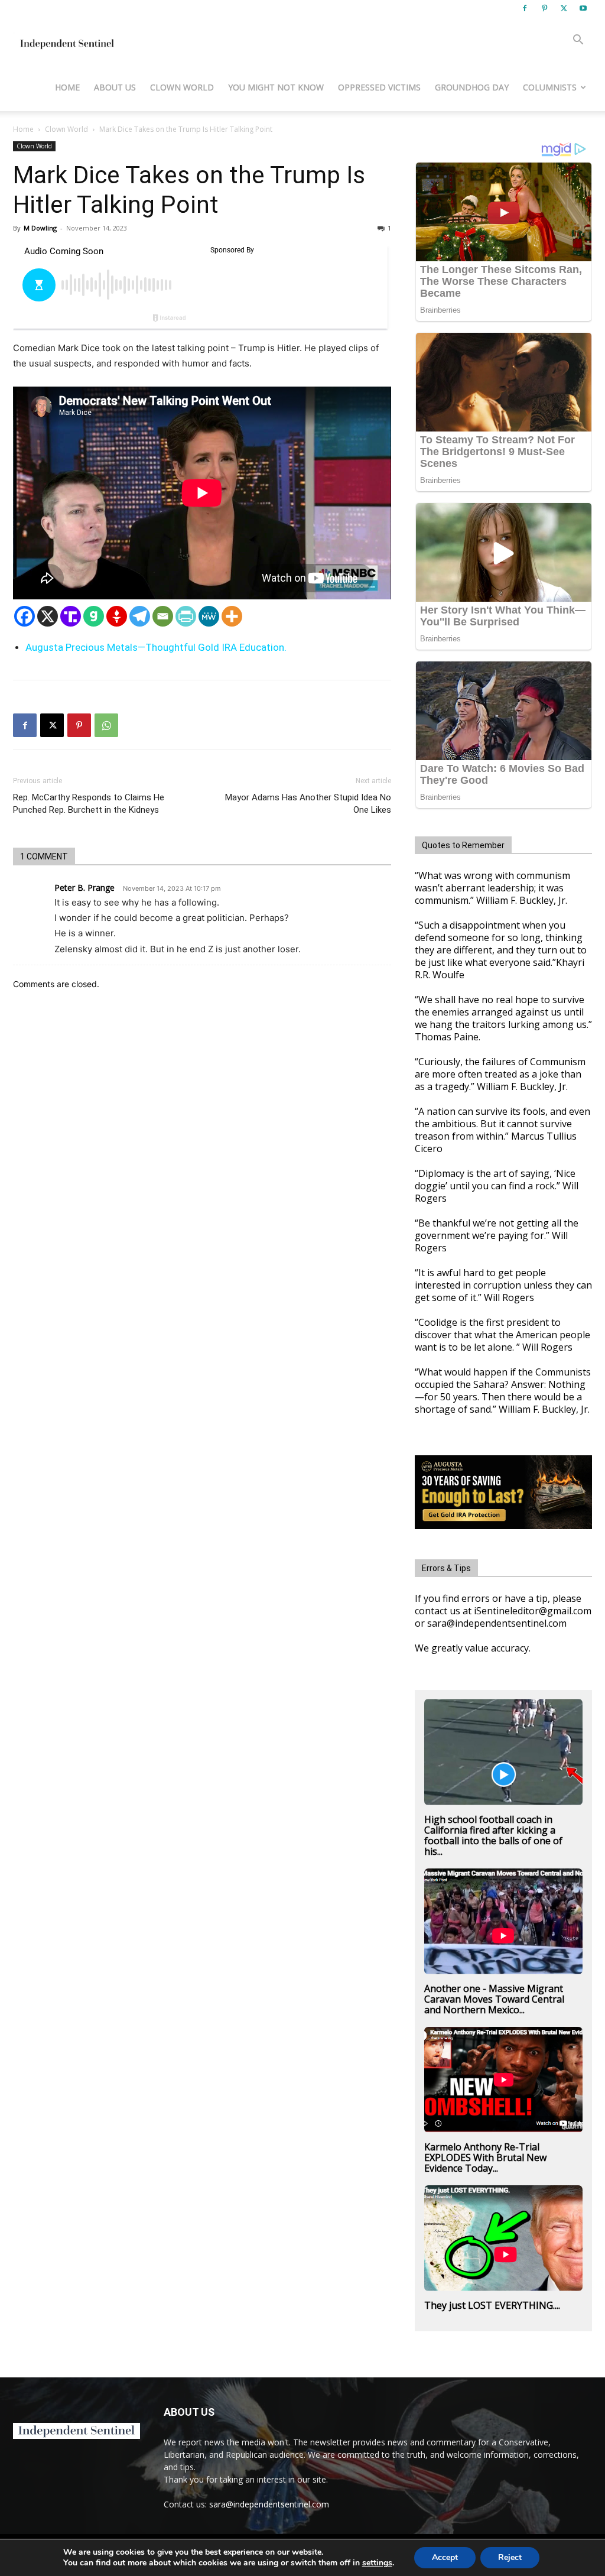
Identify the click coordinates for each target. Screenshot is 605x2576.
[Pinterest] (544, 8)
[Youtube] (583, 8)
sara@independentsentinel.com (269, 2504)
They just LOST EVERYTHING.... (492, 2305)
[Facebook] (525, 8)
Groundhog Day (472, 87)
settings (377, 2563)
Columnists (550, 87)
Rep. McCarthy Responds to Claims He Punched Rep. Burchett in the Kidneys (89, 804)
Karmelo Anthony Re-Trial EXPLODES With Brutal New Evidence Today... (485, 2158)
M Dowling (40, 228)
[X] (564, 8)
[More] (232, 616)
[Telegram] (140, 616)
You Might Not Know (276, 87)
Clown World (182, 87)
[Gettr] (117, 616)
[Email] (163, 616)
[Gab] (94, 616)
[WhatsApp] (106, 725)
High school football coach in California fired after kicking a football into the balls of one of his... (493, 1835)
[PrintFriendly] (186, 616)
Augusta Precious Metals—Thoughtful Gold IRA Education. (156, 647)
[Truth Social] (71, 616)
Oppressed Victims (379, 87)
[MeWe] (209, 616)
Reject (510, 2557)
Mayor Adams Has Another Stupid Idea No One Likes (308, 804)
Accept (445, 2557)
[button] (578, 41)
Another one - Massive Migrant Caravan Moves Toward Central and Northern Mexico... (494, 1999)
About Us (115, 87)
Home (67, 87)
